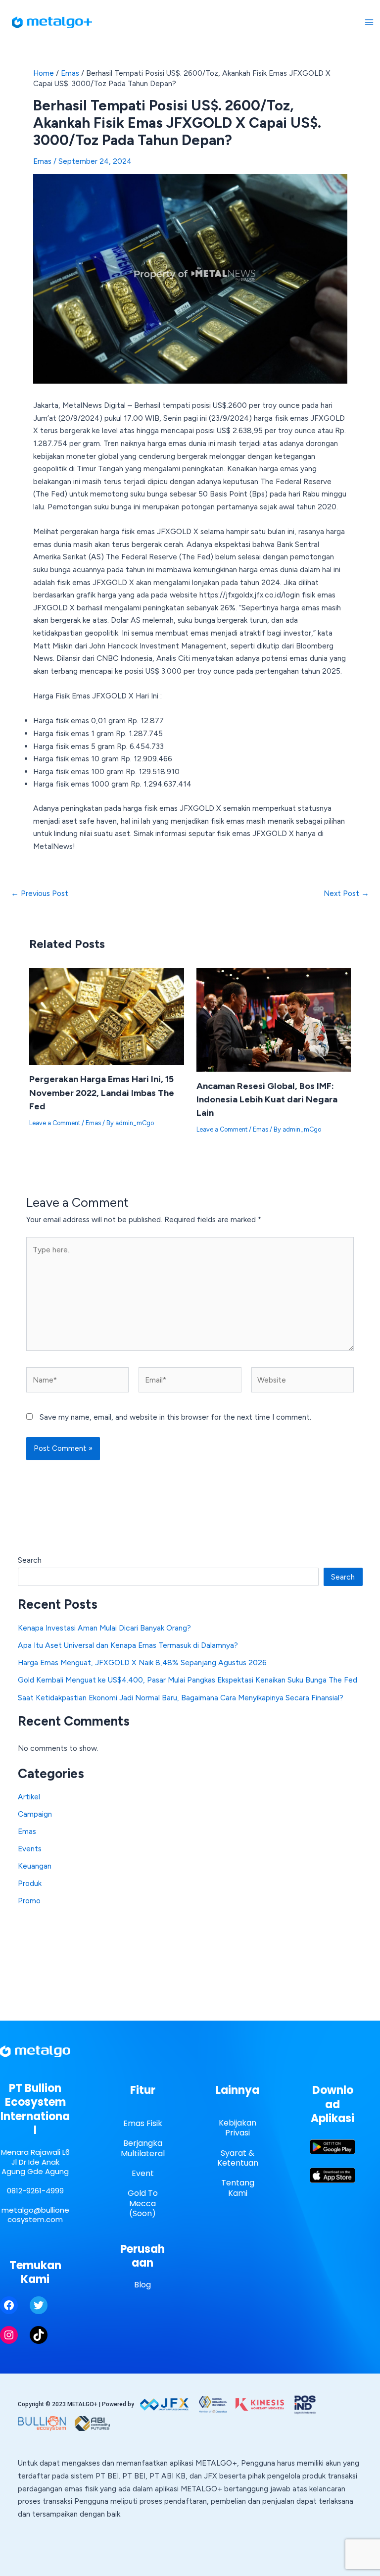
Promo (29, 1901)
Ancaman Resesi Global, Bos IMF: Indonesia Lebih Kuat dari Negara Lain (267, 1100)
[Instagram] (9, 2335)
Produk (30, 1883)
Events (30, 1849)
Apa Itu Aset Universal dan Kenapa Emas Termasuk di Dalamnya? (128, 1645)
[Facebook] (9, 2305)
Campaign (35, 1814)
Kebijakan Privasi (237, 2128)
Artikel (29, 1797)
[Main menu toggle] (369, 22)
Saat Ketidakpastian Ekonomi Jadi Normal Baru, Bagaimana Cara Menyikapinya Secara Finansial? (181, 1698)
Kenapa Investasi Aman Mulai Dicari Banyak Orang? (104, 1628)
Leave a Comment (55, 1123)
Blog (142, 2285)
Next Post (346, 893)
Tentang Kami (238, 2188)
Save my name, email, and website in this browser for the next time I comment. (175, 1417)
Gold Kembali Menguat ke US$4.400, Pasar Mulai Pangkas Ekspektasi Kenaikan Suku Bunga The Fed (188, 1680)
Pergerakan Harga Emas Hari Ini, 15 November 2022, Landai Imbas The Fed (102, 1093)
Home (44, 73)
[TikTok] (39, 2335)
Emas (70, 73)
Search (30, 1560)
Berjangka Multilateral (143, 2148)
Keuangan (35, 1866)
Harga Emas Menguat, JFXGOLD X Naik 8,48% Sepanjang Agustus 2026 (142, 1662)
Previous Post (40, 893)
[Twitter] (39, 2305)
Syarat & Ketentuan (238, 2158)
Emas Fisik (143, 2123)
